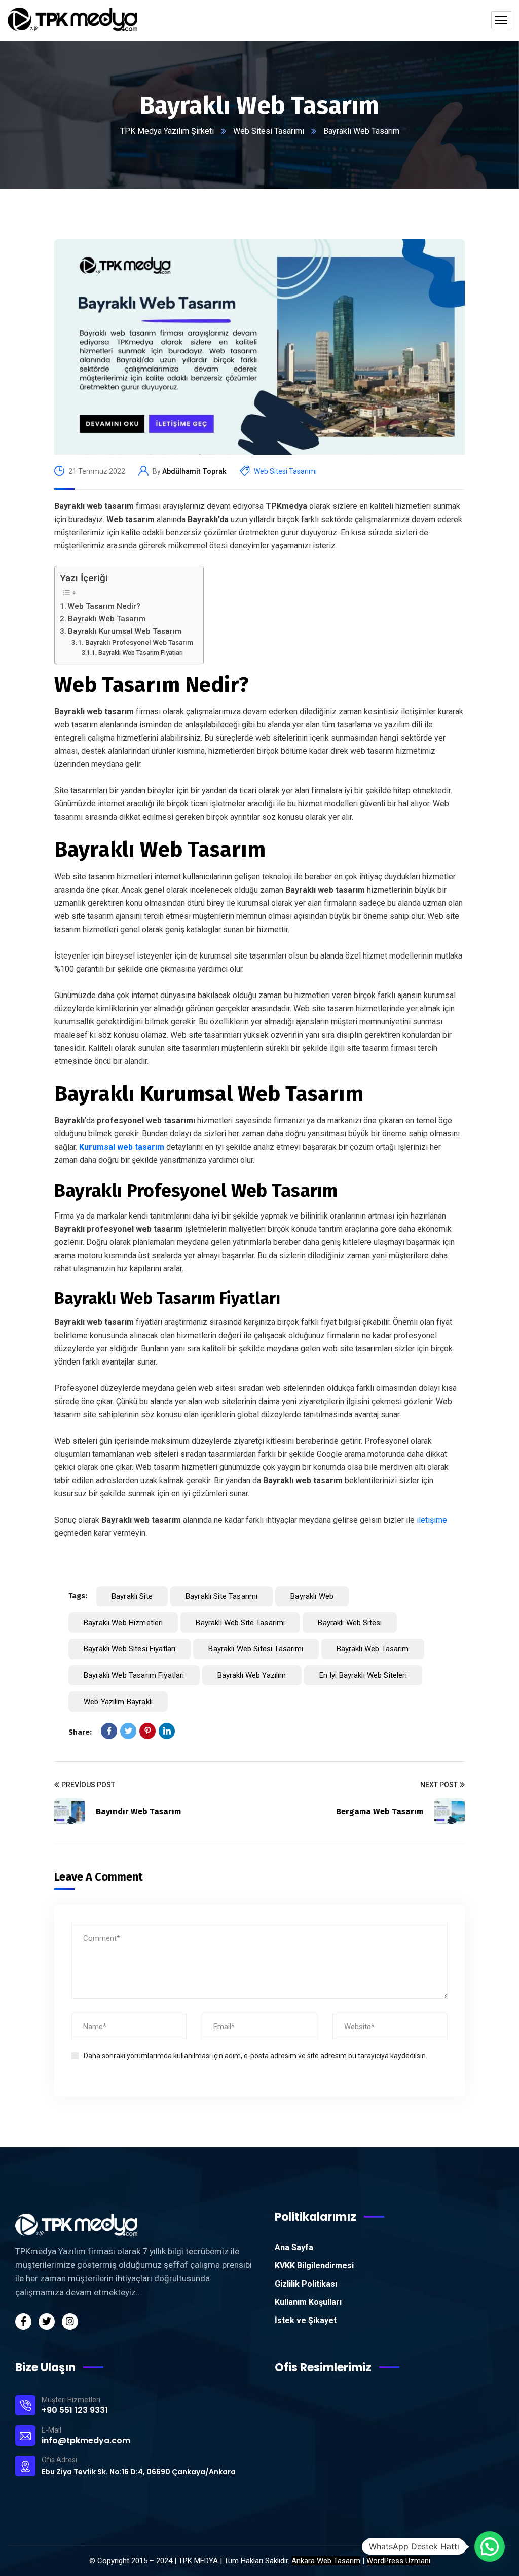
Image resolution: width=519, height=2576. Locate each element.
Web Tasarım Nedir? (104, 606)
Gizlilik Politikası (306, 2284)
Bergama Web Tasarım (380, 1811)
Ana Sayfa (294, 2247)
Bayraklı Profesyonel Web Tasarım (139, 642)
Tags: (78, 1596)
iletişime (431, 1520)
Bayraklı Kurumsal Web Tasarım (125, 631)
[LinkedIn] (167, 1731)
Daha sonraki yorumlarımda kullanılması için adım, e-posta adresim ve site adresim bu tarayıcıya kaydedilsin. (255, 2056)
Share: (80, 1732)
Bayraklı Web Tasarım (107, 619)
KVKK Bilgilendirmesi (314, 2266)
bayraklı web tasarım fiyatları (134, 1675)
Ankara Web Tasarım (326, 2561)
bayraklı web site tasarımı (240, 1623)
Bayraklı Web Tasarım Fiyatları (140, 653)
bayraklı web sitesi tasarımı (256, 1649)
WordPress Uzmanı (398, 2561)
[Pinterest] (147, 1731)
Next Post (439, 1785)
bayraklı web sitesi (350, 1623)
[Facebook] (109, 1731)
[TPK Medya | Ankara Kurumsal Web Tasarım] (72, 20)
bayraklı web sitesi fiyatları (129, 1649)
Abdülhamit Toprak (194, 471)
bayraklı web (312, 1596)
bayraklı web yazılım (252, 1675)
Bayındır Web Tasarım (138, 1811)
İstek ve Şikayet (306, 2320)
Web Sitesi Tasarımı (269, 131)
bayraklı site (132, 1596)
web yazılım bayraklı (118, 1702)
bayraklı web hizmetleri (123, 1623)
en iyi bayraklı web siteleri (363, 1675)
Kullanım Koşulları (308, 2302)
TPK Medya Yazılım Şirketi (167, 131)
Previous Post (88, 1785)
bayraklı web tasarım (373, 1649)
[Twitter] (128, 1731)
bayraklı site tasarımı (221, 1596)
